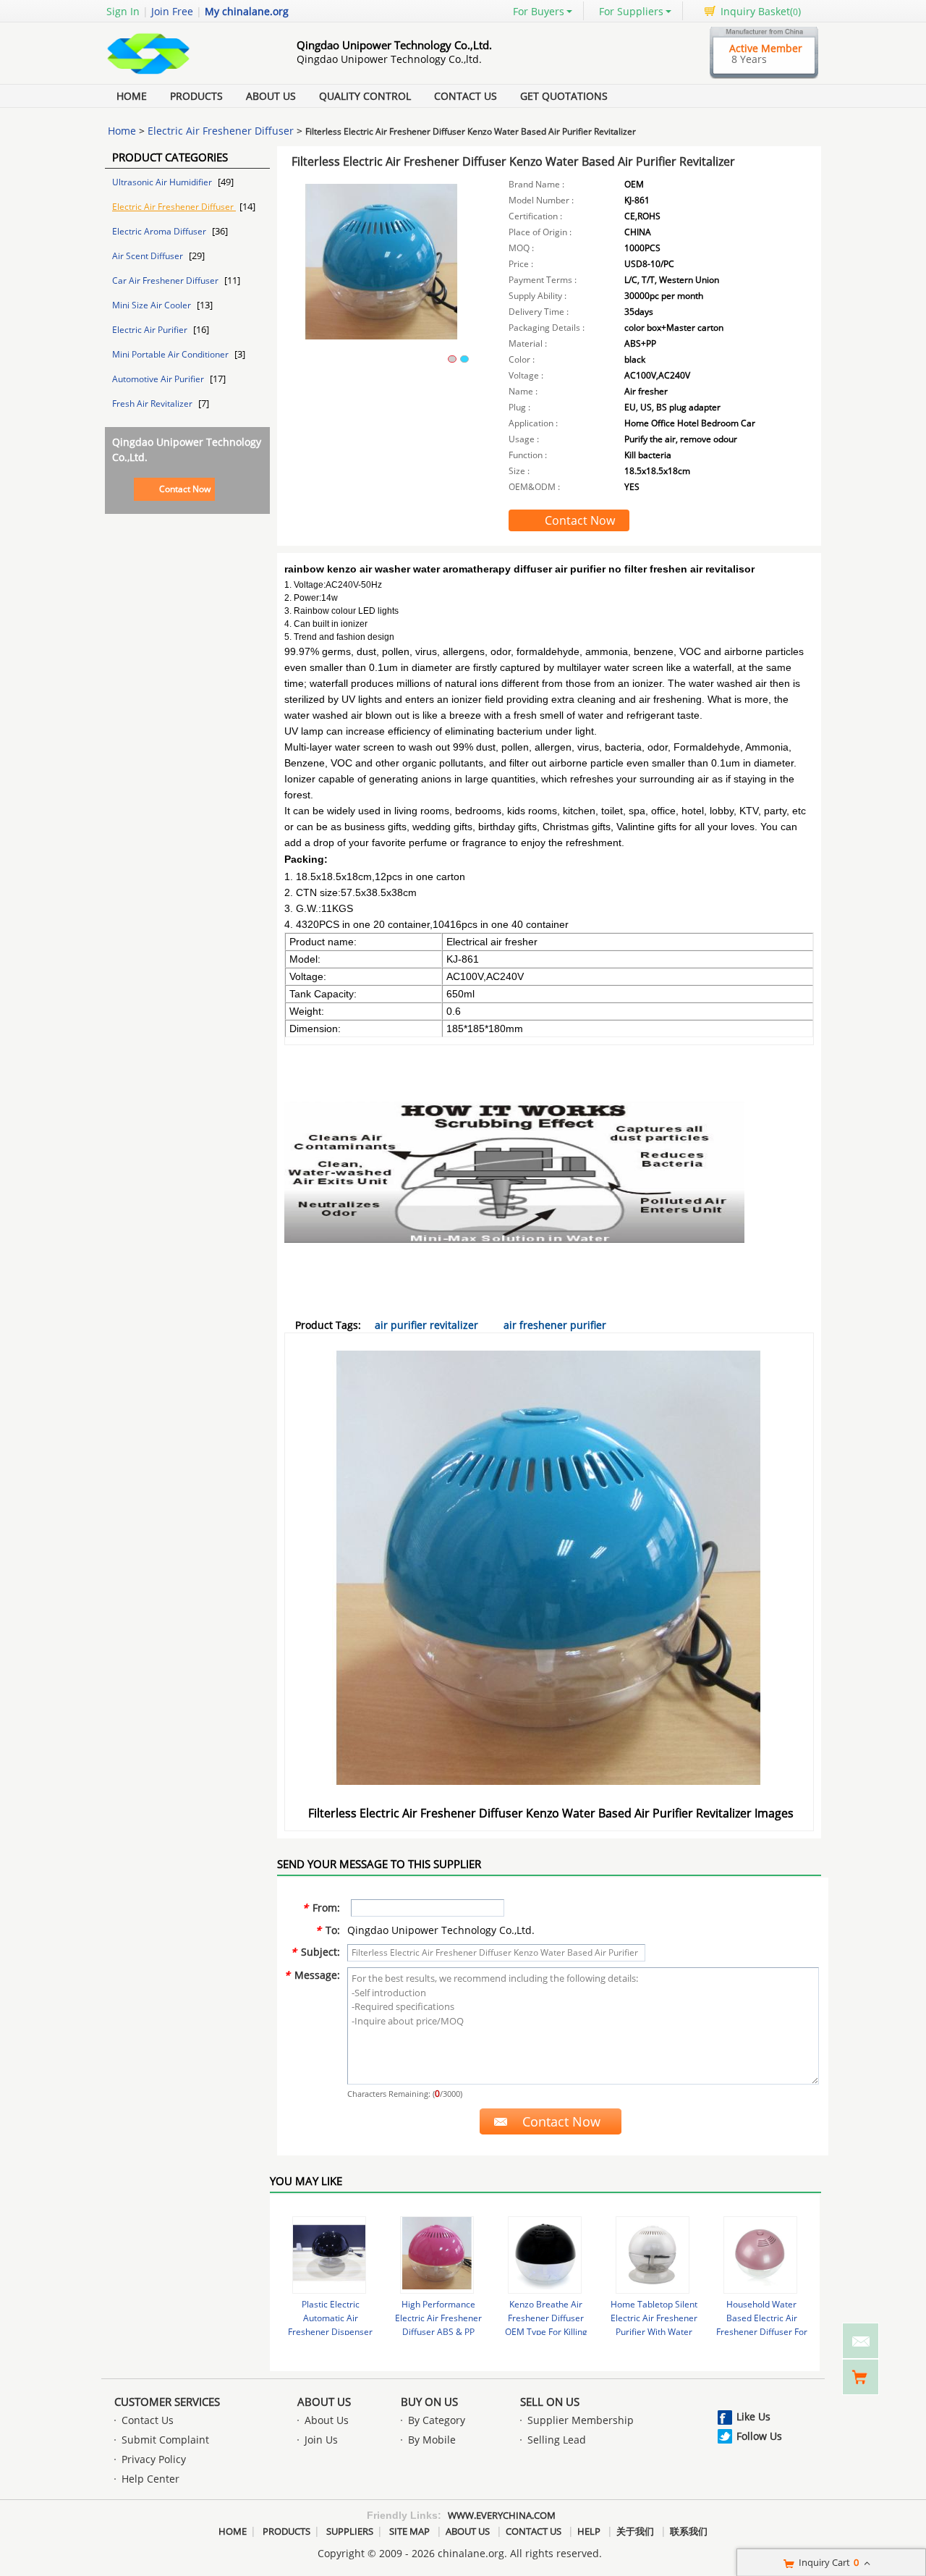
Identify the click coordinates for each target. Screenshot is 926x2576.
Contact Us (466, 96)
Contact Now (185, 489)
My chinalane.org (247, 11)
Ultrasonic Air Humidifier (163, 182)
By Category (437, 2420)
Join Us (321, 2440)
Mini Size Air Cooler (153, 305)
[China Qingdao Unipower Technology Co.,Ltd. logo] (184, 75)
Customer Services (167, 2402)
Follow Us (759, 2436)
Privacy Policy (154, 2459)
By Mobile (432, 2440)
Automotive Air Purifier (159, 379)
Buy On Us (429, 2402)
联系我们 (689, 2531)
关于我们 (635, 2531)
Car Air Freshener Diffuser (166, 280)
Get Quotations (564, 96)
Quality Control (365, 96)
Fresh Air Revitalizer (153, 404)
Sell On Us (550, 2402)
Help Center (150, 2479)
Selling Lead (557, 2440)
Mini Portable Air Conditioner (171, 354)
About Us (271, 96)
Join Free (172, 11)
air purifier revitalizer (426, 1325)
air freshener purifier (555, 1325)
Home (132, 96)
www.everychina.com (502, 2515)
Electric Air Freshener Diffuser (221, 131)
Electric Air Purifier (151, 330)
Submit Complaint (165, 2440)
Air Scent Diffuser (149, 256)
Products (196, 96)
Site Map (409, 2531)
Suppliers (350, 2531)
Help (589, 2531)
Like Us (753, 2416)
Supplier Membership (581, 2420)
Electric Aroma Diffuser (160, 231)
